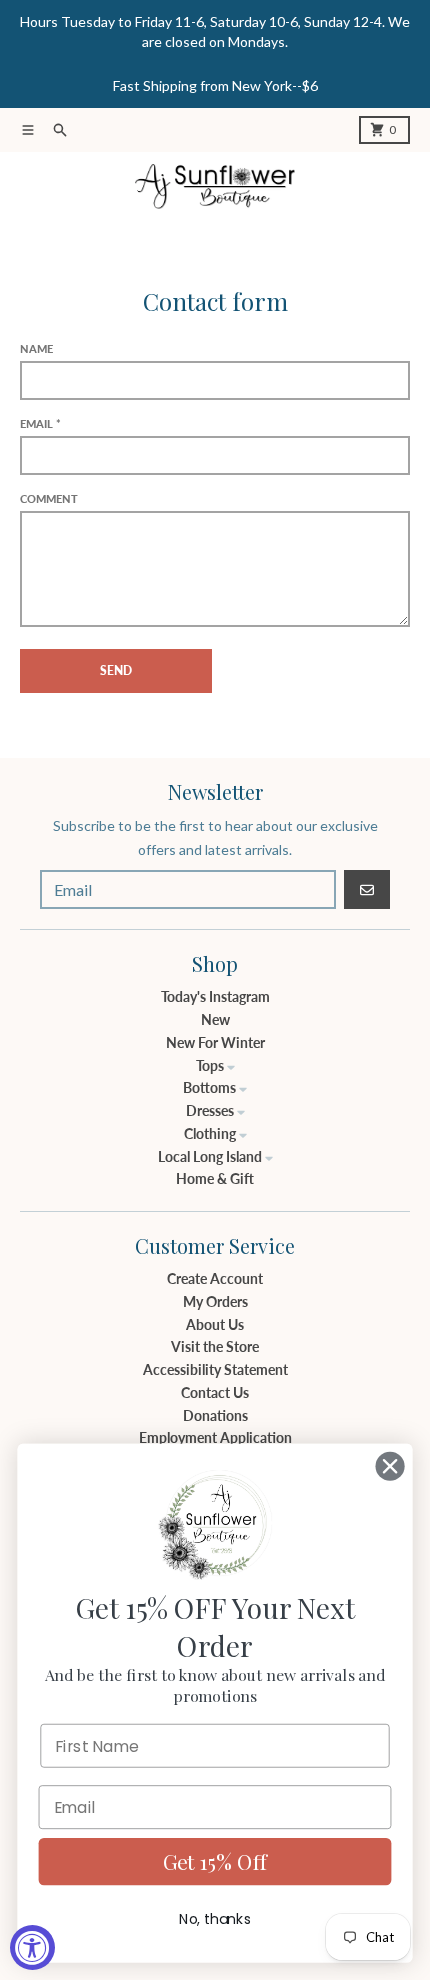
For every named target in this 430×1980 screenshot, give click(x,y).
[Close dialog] (390, 1465)
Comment (49, 498)
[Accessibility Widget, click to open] (32, 1947)
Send (116, 670)
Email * (40, 423)
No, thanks (215, 1919)
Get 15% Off (215, 1861)
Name (36, 348)
